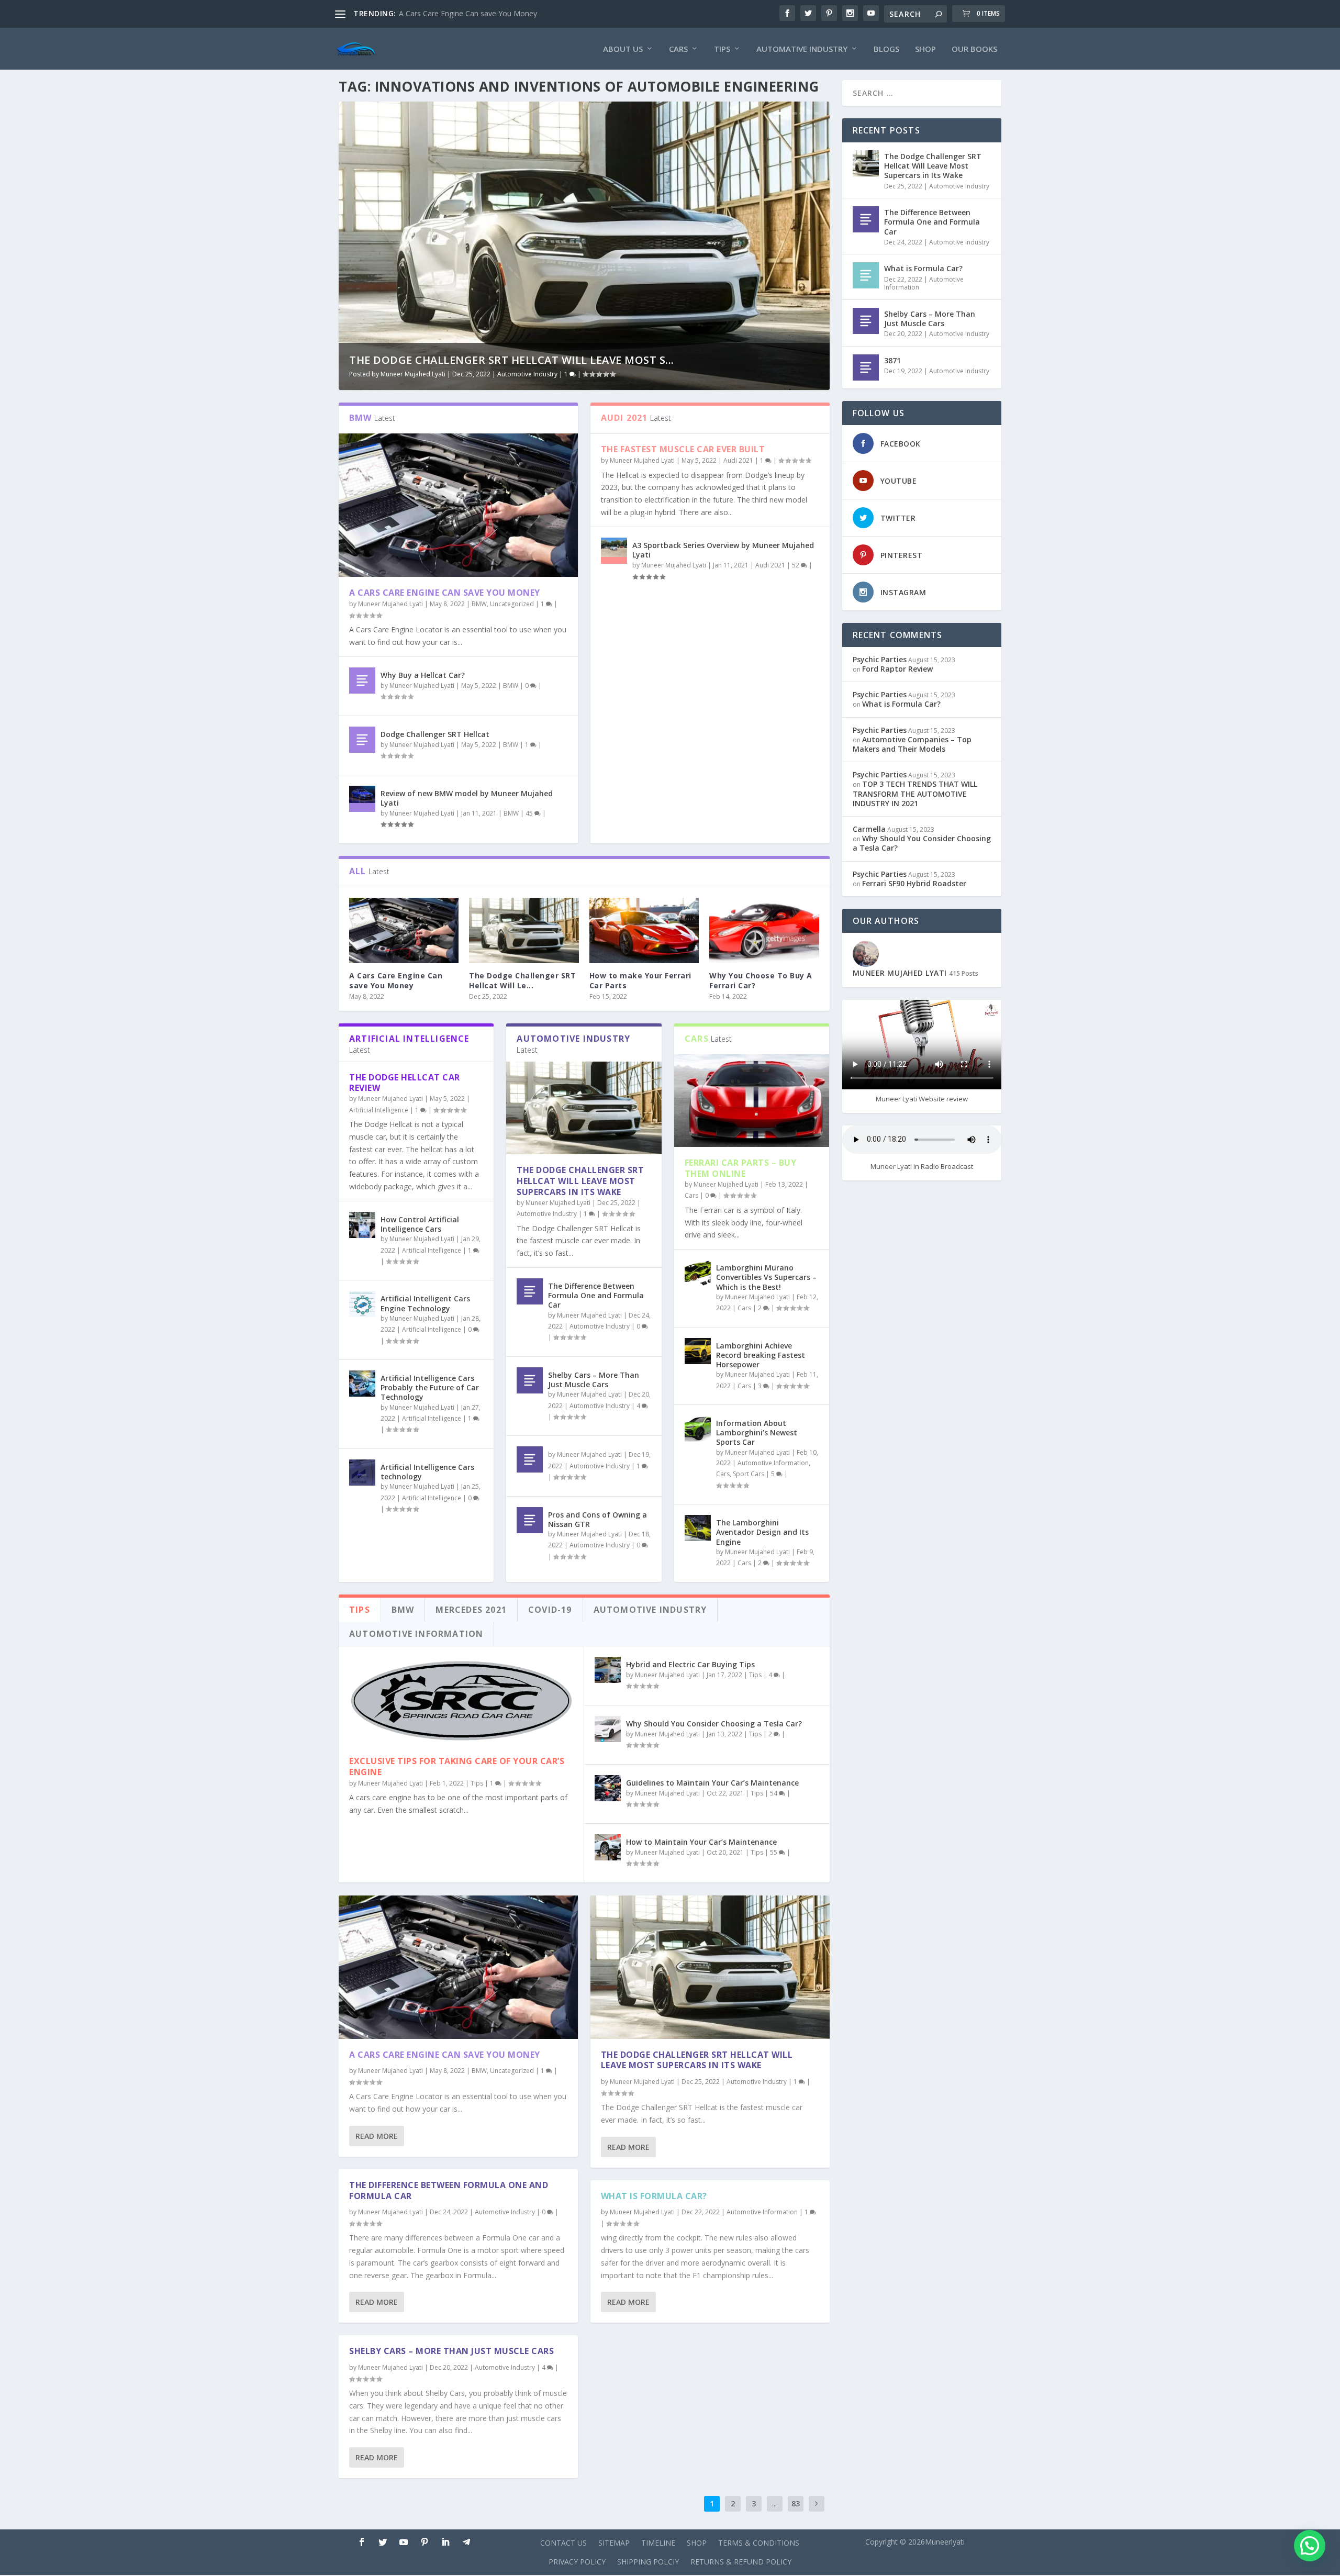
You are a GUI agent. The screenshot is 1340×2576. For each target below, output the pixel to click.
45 (530, 813)
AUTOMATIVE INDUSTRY (802, 49)
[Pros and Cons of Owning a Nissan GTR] (530, 1520)
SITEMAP (614, 2543)
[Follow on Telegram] (466, 2542)
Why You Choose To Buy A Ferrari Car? (761, 980)
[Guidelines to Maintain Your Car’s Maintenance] (608, 1788)
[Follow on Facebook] (362, 2542)
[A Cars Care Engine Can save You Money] (458, 505)
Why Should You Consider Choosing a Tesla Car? (714, 1724)
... (774, 2503)
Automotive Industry (527, 374)
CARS (678, 49)
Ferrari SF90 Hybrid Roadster (914, 883)
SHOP (925, 49)
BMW (479, 604)
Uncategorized (512, 604)
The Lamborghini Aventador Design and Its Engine (762, 1532)
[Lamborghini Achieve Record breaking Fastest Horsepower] (698, 1351)
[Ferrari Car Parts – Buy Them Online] (752, 1101)
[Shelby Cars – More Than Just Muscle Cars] (530, 1380)
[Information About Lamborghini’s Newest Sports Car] (698, 1429)
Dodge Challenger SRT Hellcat (435, 734)
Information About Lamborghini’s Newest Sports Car (757, 1432)
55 (774, 1852)
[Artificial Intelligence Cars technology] (362, 1473)
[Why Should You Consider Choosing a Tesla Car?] (608, 1729)
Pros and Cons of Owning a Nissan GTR (598, 1519)
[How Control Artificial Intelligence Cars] (362, 1225)
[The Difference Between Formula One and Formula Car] (530, 1291)
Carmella (869, 829)
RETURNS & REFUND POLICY (741, 2562)
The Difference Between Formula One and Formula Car (596, 1295)
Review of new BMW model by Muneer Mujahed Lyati (467, 798)
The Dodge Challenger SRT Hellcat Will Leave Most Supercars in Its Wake (580, 1181)
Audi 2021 (738, 460)
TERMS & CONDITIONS (759, 2543)
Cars (691, 1195)
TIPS (722, 49)
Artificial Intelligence (379, 1110)
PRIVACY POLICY (577, 2562)
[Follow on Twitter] (383, 2542)
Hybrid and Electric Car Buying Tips (690, 1664)
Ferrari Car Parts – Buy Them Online (741, 1168)
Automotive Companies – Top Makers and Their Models (912, 744)
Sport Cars (749, 1474)
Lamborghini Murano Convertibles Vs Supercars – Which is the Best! (766, 1277)
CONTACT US (563, 2543)
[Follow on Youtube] (404, 2542)
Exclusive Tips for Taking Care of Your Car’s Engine (457, 1766)
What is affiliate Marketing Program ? (462, 13)
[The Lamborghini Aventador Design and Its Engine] (698, 1528)
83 (796, 2503)
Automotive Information (773, 1463)
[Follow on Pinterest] (425, 2542)
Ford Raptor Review (897, 669)
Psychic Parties (880, 659)
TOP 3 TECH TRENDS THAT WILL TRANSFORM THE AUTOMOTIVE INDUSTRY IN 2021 (915, 793)
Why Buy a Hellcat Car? (423, 675)
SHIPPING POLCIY (648, 2562)
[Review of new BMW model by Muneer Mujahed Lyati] (362, 799)
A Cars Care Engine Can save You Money (445, 593)
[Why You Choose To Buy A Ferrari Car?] (764, 931)
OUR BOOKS (974, 49)
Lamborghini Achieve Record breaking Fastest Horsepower (761, 1355)
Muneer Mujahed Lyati (413, 374)
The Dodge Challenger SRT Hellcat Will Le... (522, 980)
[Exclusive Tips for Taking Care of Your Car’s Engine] (461, 1701)
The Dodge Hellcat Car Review (405, 1083)
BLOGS (886, 49)
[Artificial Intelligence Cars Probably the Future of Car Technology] (362, 1384)
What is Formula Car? (654, 2196)
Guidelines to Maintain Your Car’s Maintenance (712, 1783)
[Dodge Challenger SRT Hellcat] (362, 740)
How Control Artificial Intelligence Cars (420, 1224)
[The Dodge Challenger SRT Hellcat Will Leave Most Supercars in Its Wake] (524, 931)
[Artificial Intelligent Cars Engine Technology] (362, 1304)
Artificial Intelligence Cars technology (427, 1472)
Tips (477, 1783)
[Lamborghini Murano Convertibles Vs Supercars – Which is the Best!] (698, 1273)
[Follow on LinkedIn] (445, 2542)
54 (774, 1793)
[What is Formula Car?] (866, 275)
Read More (377, 2136)
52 (796, 565)
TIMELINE (658, 2543)
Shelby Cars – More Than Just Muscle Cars (594, 1380)
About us (623, 49)
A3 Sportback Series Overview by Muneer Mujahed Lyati (723, 550)
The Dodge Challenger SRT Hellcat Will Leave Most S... (512, 360)
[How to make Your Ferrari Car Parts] (644, 931)
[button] (1310, 2546)
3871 (892, 360)
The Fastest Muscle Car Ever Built (683, 449)
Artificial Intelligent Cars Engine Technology (425, 1303)
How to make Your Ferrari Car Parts (640, 980)
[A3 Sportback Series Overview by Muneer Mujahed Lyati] (614, 551)
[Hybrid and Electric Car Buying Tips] (608, 1670)
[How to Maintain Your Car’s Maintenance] (608, 1847)
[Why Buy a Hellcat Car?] (362, 681)
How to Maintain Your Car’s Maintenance (701, 1842)
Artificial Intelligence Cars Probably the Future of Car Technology (430, 1387)
